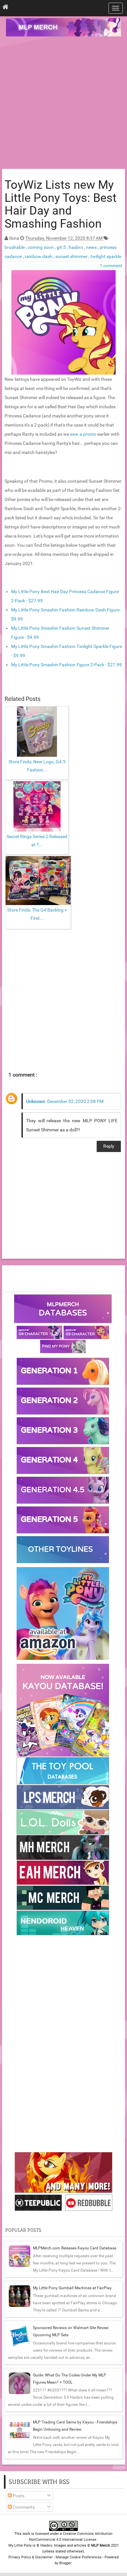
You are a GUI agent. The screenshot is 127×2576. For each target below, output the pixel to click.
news (92, 247)
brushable (15, 247)
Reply (109, 1146)
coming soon (41, 247)
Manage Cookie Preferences (79, 2557)
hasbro (76, 247)
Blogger (65, 2563)
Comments (23, 2507)
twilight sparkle (106, 256)
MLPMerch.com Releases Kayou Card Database (75, 2248)
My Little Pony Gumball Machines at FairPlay (72, 2288)
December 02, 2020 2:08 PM (75, 1101)
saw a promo (84, 434)
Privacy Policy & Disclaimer (31, 2557)
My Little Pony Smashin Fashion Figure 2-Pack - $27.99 (66, 665)
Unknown (36, 1101)
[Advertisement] (63, 104)
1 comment (111, 266)
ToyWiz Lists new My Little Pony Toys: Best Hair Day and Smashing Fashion (61, 204)
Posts (18, 2496)
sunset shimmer (72, 256)
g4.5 (62, 247)
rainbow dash (39, 256)
